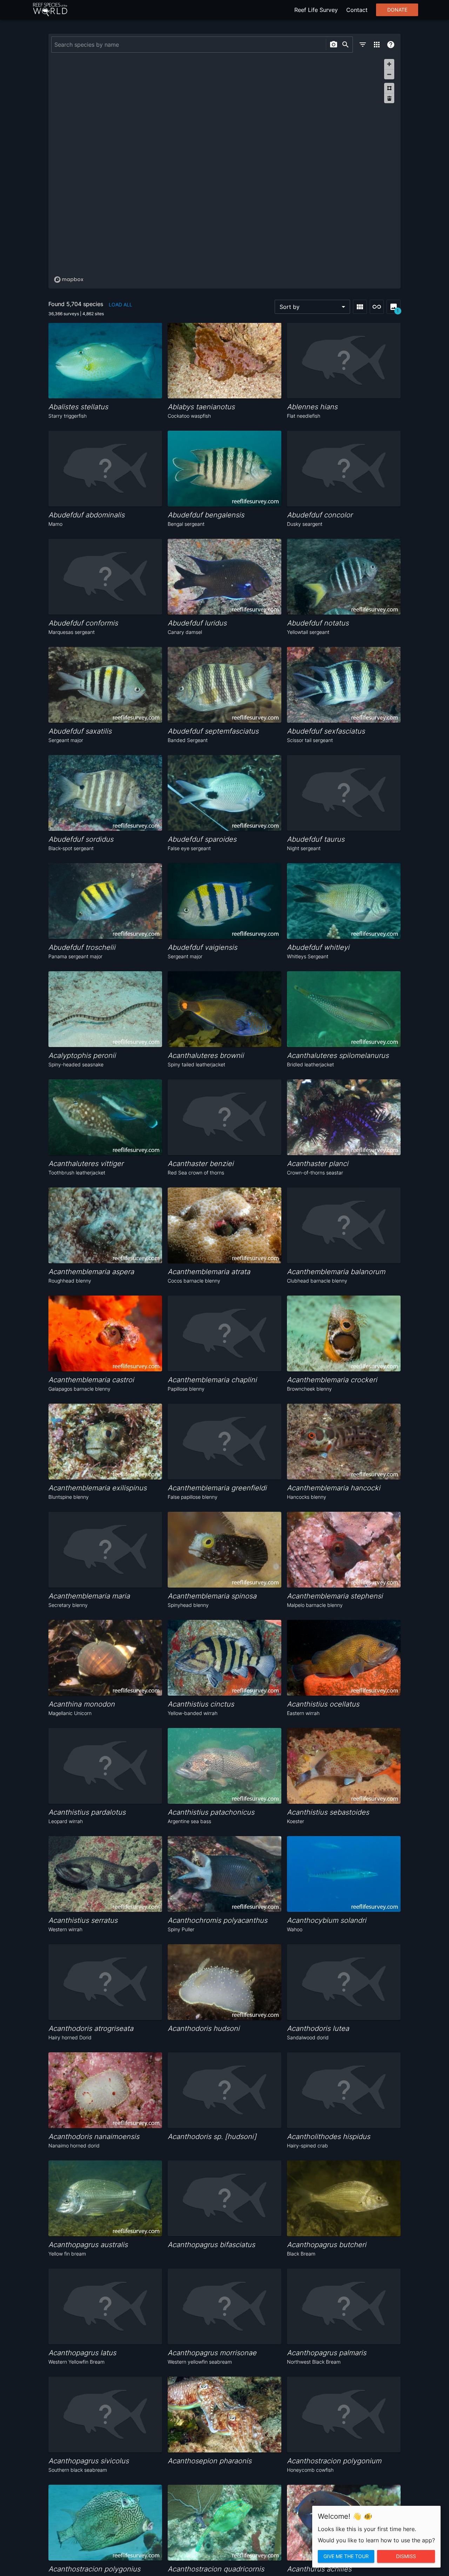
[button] (312, 307)
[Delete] (389, 98)
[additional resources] (377, 45)
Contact (357, 10)
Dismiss (406, 2556)
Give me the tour (346, 2556)
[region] (224, 171)
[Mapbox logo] (69, 280)
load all (120, 304)
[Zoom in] (389, 64)
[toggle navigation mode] (377, 307)
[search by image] (334, 45)
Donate (397, 10)
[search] (346, 45)
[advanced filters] (363, 45)
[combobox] (188, 45)
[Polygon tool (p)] (389, 88)
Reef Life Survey (316, 10)
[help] (391, 45)
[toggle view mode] (360, 307)
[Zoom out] (389, 74)
